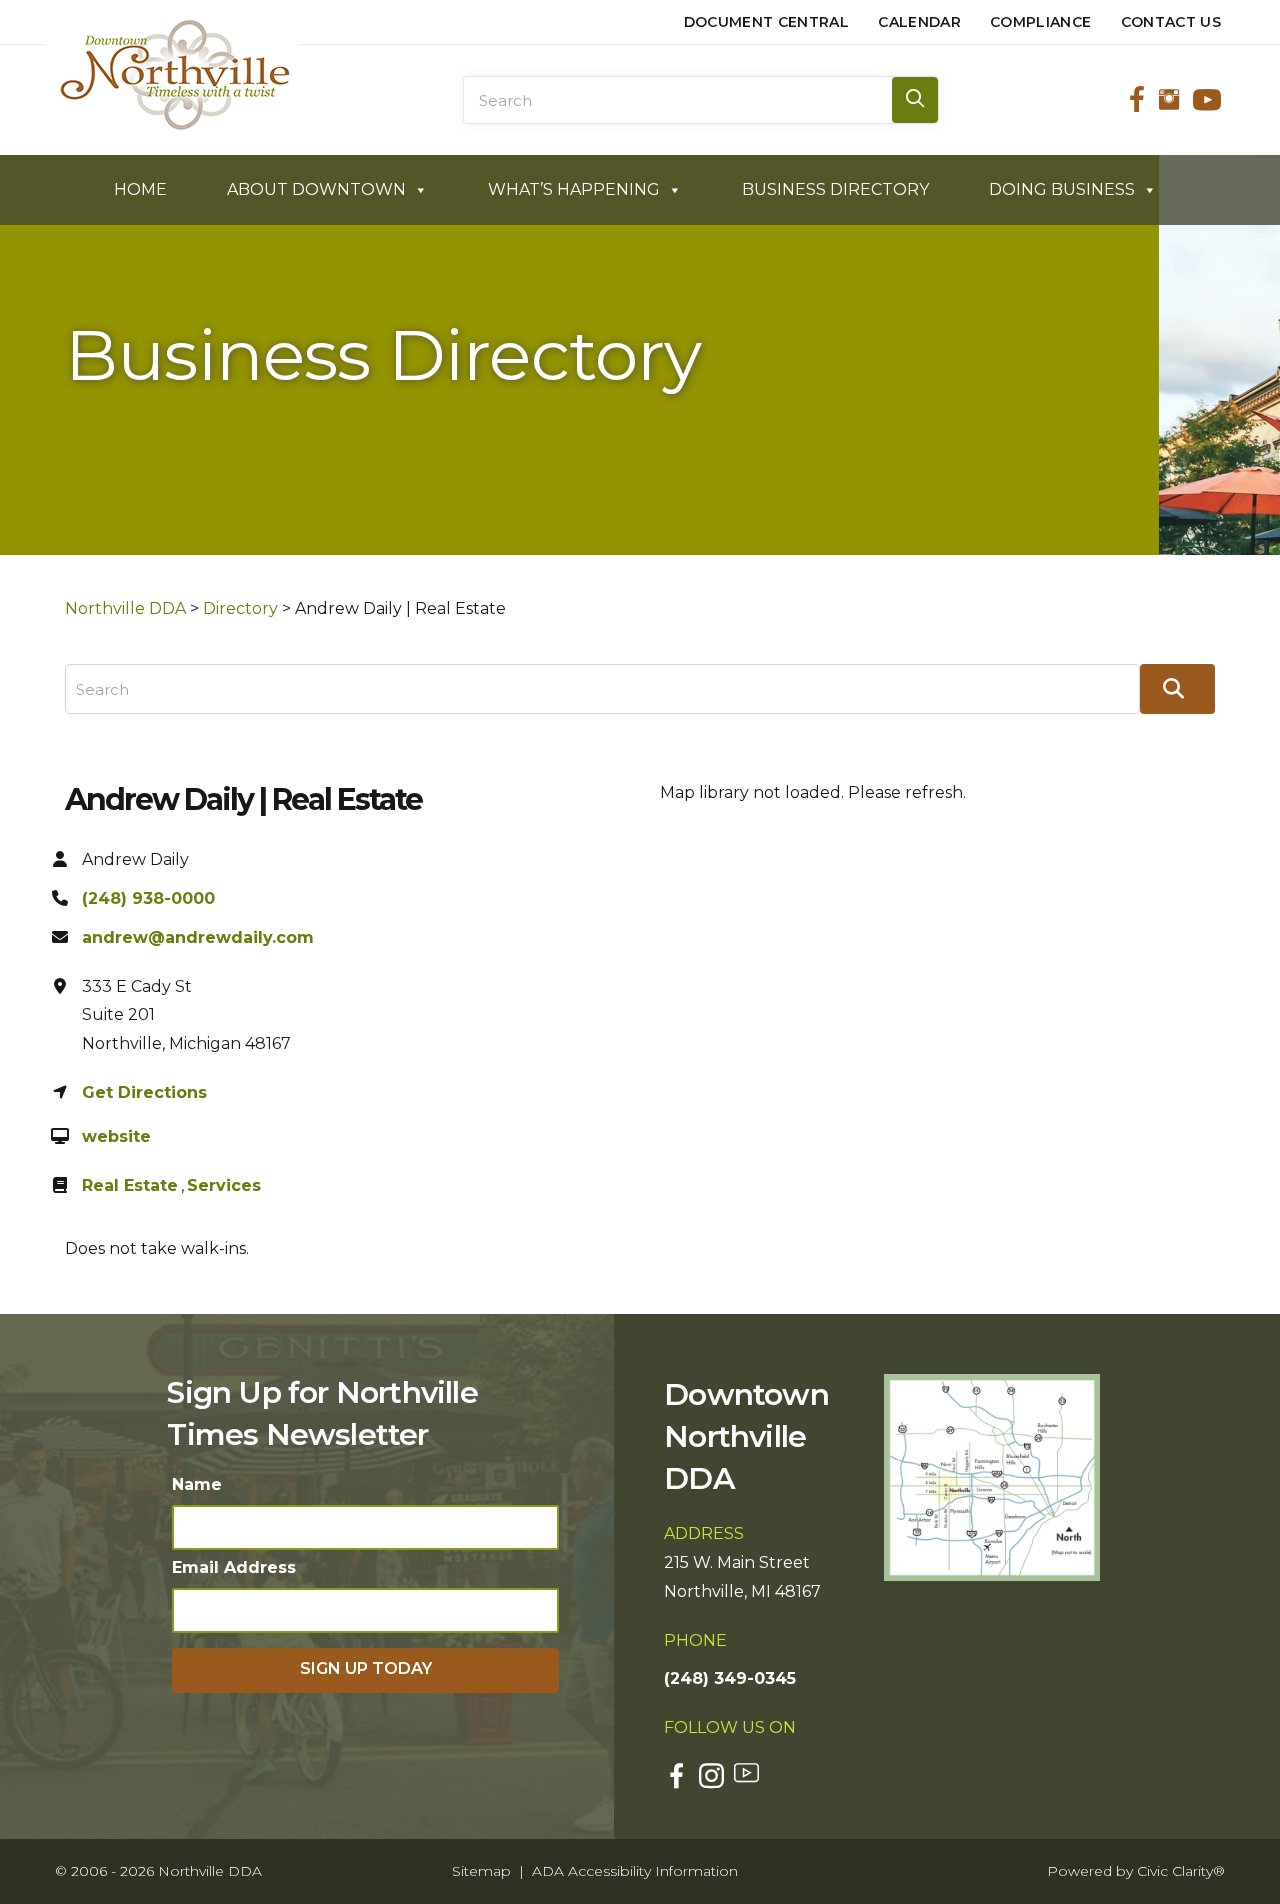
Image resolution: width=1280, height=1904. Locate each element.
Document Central (767, 22)
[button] (365, 1670)
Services (224, 1185)
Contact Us (1171, 22)
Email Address (234, 1567)
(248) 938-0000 (148, 898)
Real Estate (130, 1185)
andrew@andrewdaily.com (198, 937)
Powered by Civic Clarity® (1136, 1871)
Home (140, 189)
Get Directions (144, 1092)
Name (197, 1484)
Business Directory (835, 189)
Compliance (1041, 22)
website (116, 1136)
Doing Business (1062, 189)
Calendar (919, 22)
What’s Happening (574, 189)
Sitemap (481, 1871)
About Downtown (316, 189)
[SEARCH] (915, 100)
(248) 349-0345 (730, 1678)
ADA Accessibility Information (635, 1871)
